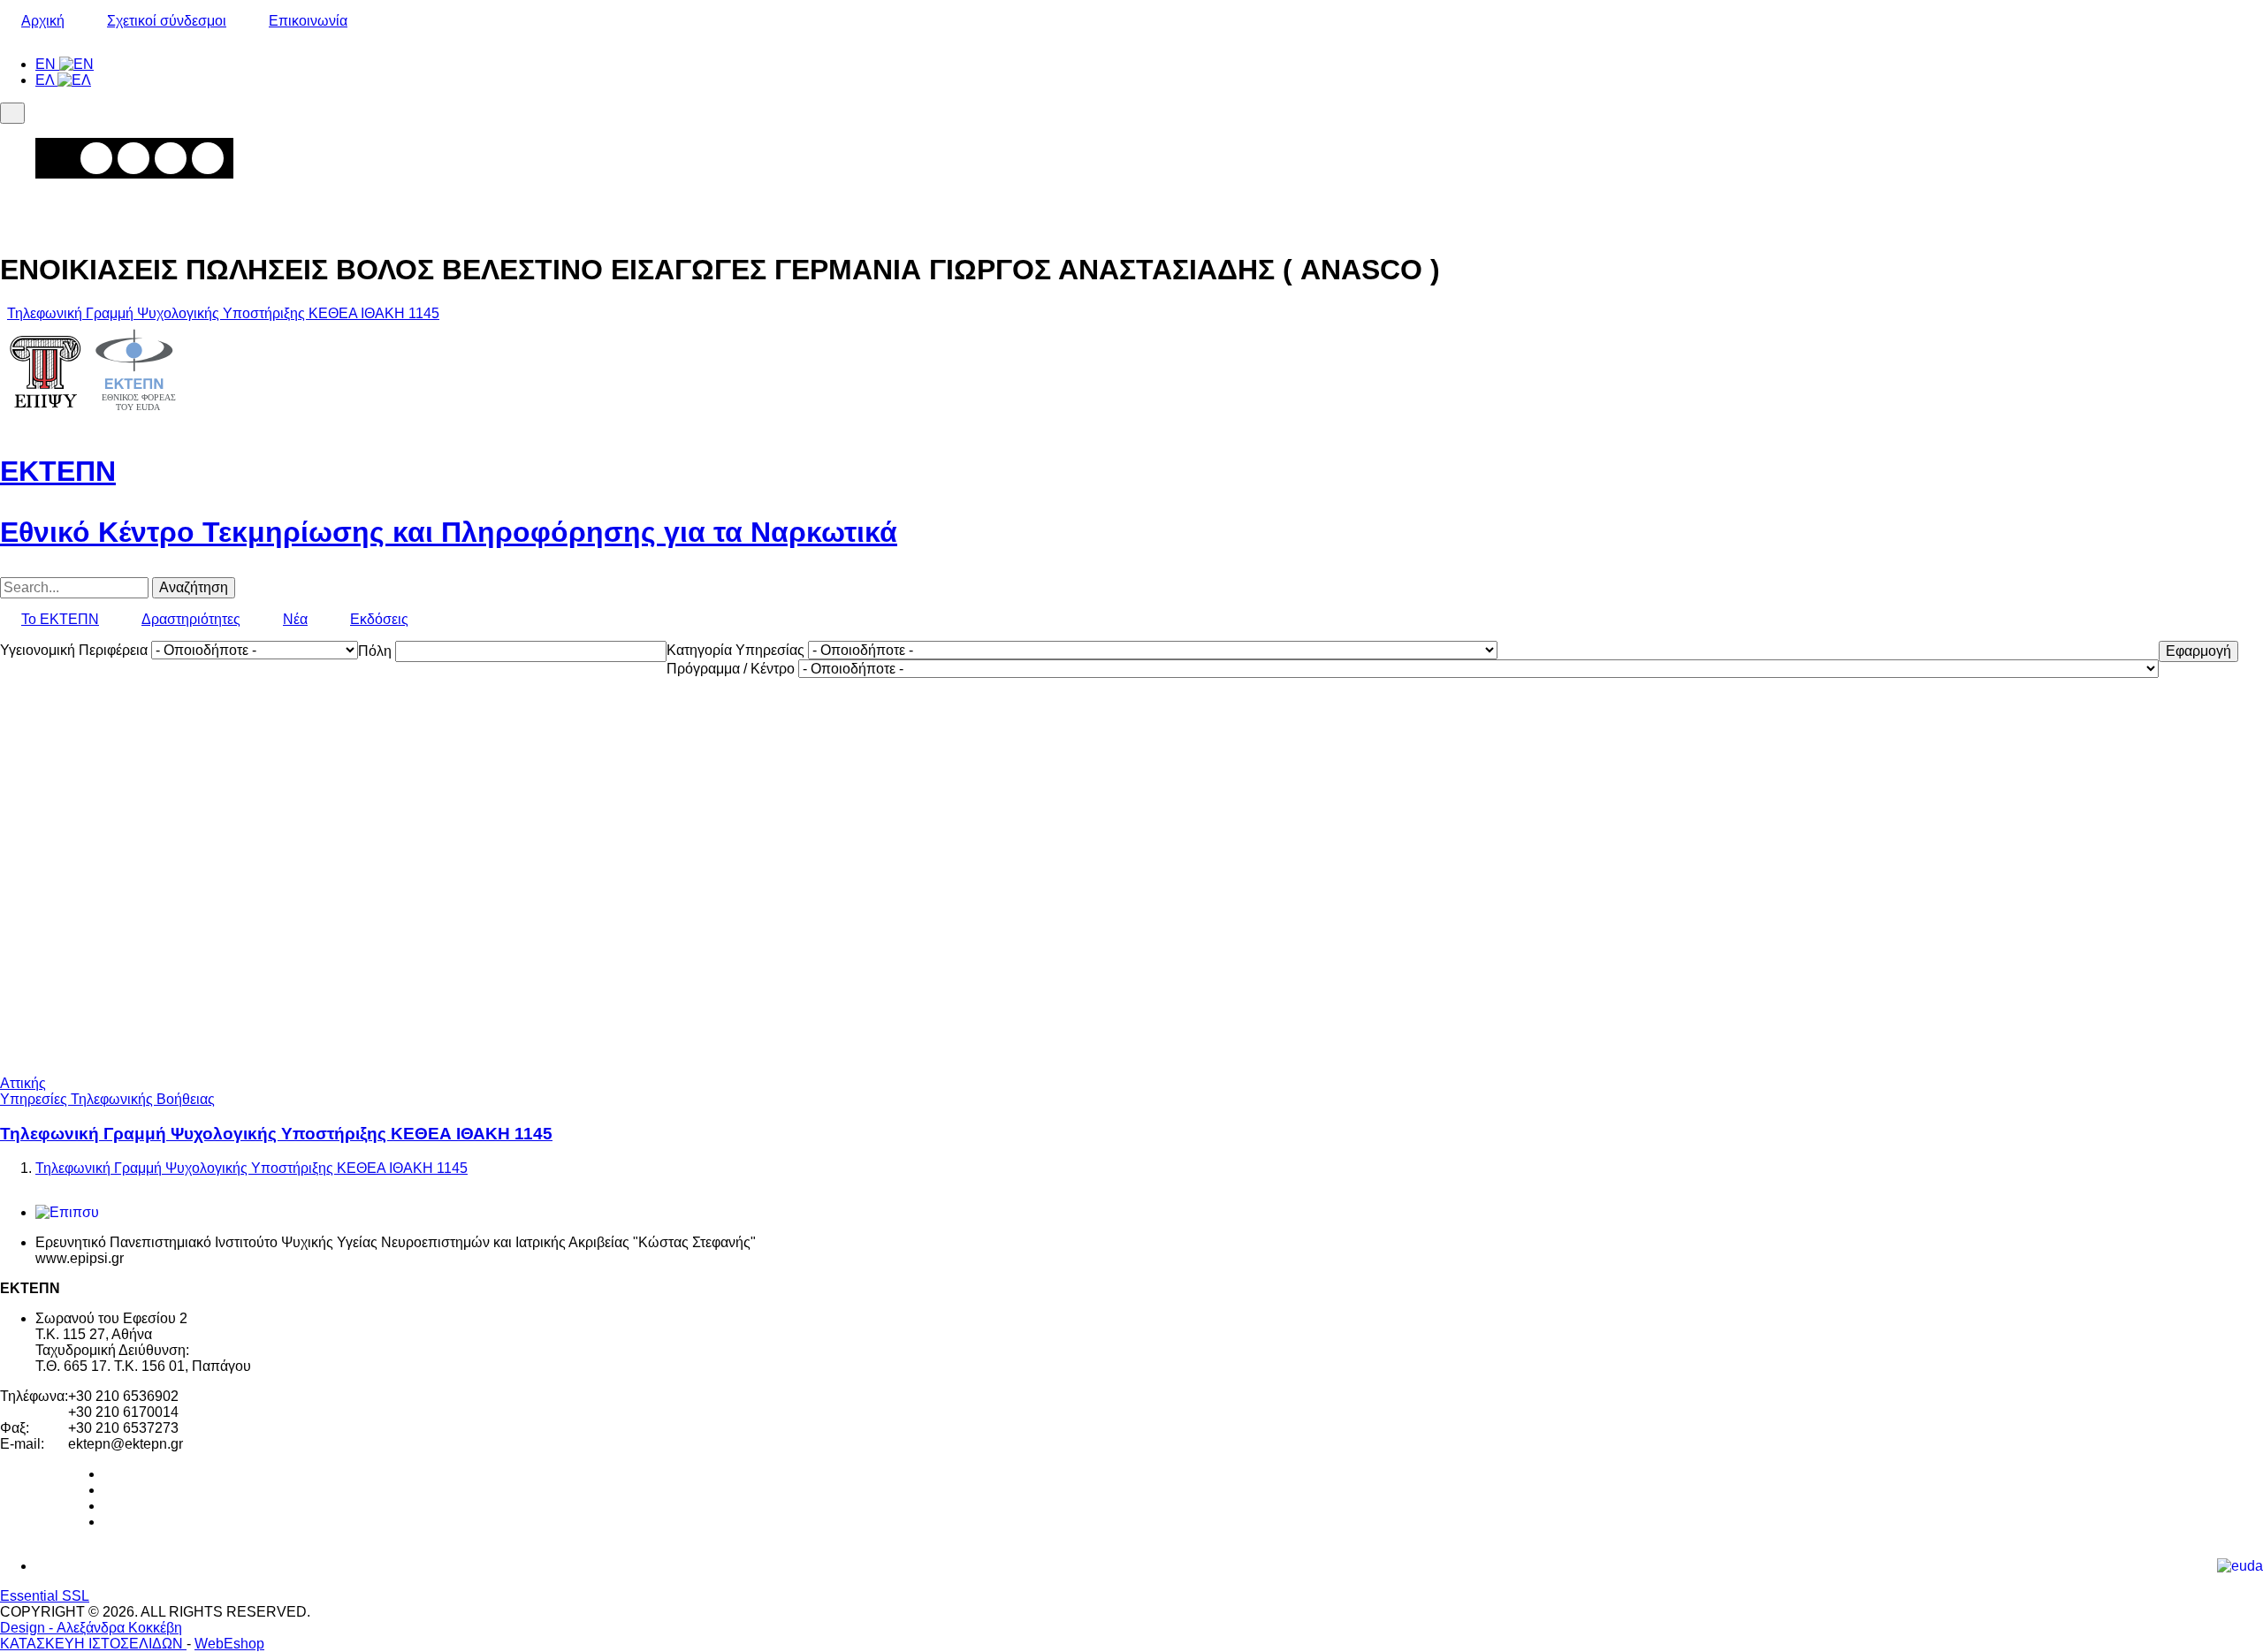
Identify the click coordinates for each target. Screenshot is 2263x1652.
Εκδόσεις (379, 619)
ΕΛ (46, 80)
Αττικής (23, 1083)
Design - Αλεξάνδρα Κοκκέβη (91, 1628)
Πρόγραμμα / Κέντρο (731, 669)
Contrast (208, 158)
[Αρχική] (93, 419)
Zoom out (133, 158)
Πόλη (375, 651)
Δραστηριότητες (191, 619)
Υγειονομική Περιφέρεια (74, 650)
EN (47, 64)
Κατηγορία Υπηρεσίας (735, 650)
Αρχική (43, 21)
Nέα (295, 619)
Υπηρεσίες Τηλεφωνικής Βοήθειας (107, 1099)
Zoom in (96, 158)
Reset (171, 158)
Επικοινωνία (308, 21)
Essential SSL (45, 1596)
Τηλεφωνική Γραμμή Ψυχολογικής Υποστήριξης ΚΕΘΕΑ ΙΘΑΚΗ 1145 (223, 313)
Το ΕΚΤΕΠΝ (60, 619)
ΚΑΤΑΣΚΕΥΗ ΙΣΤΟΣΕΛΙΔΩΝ (93, 1644)
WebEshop (229, 1644)
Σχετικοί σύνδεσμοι (167, 21)
